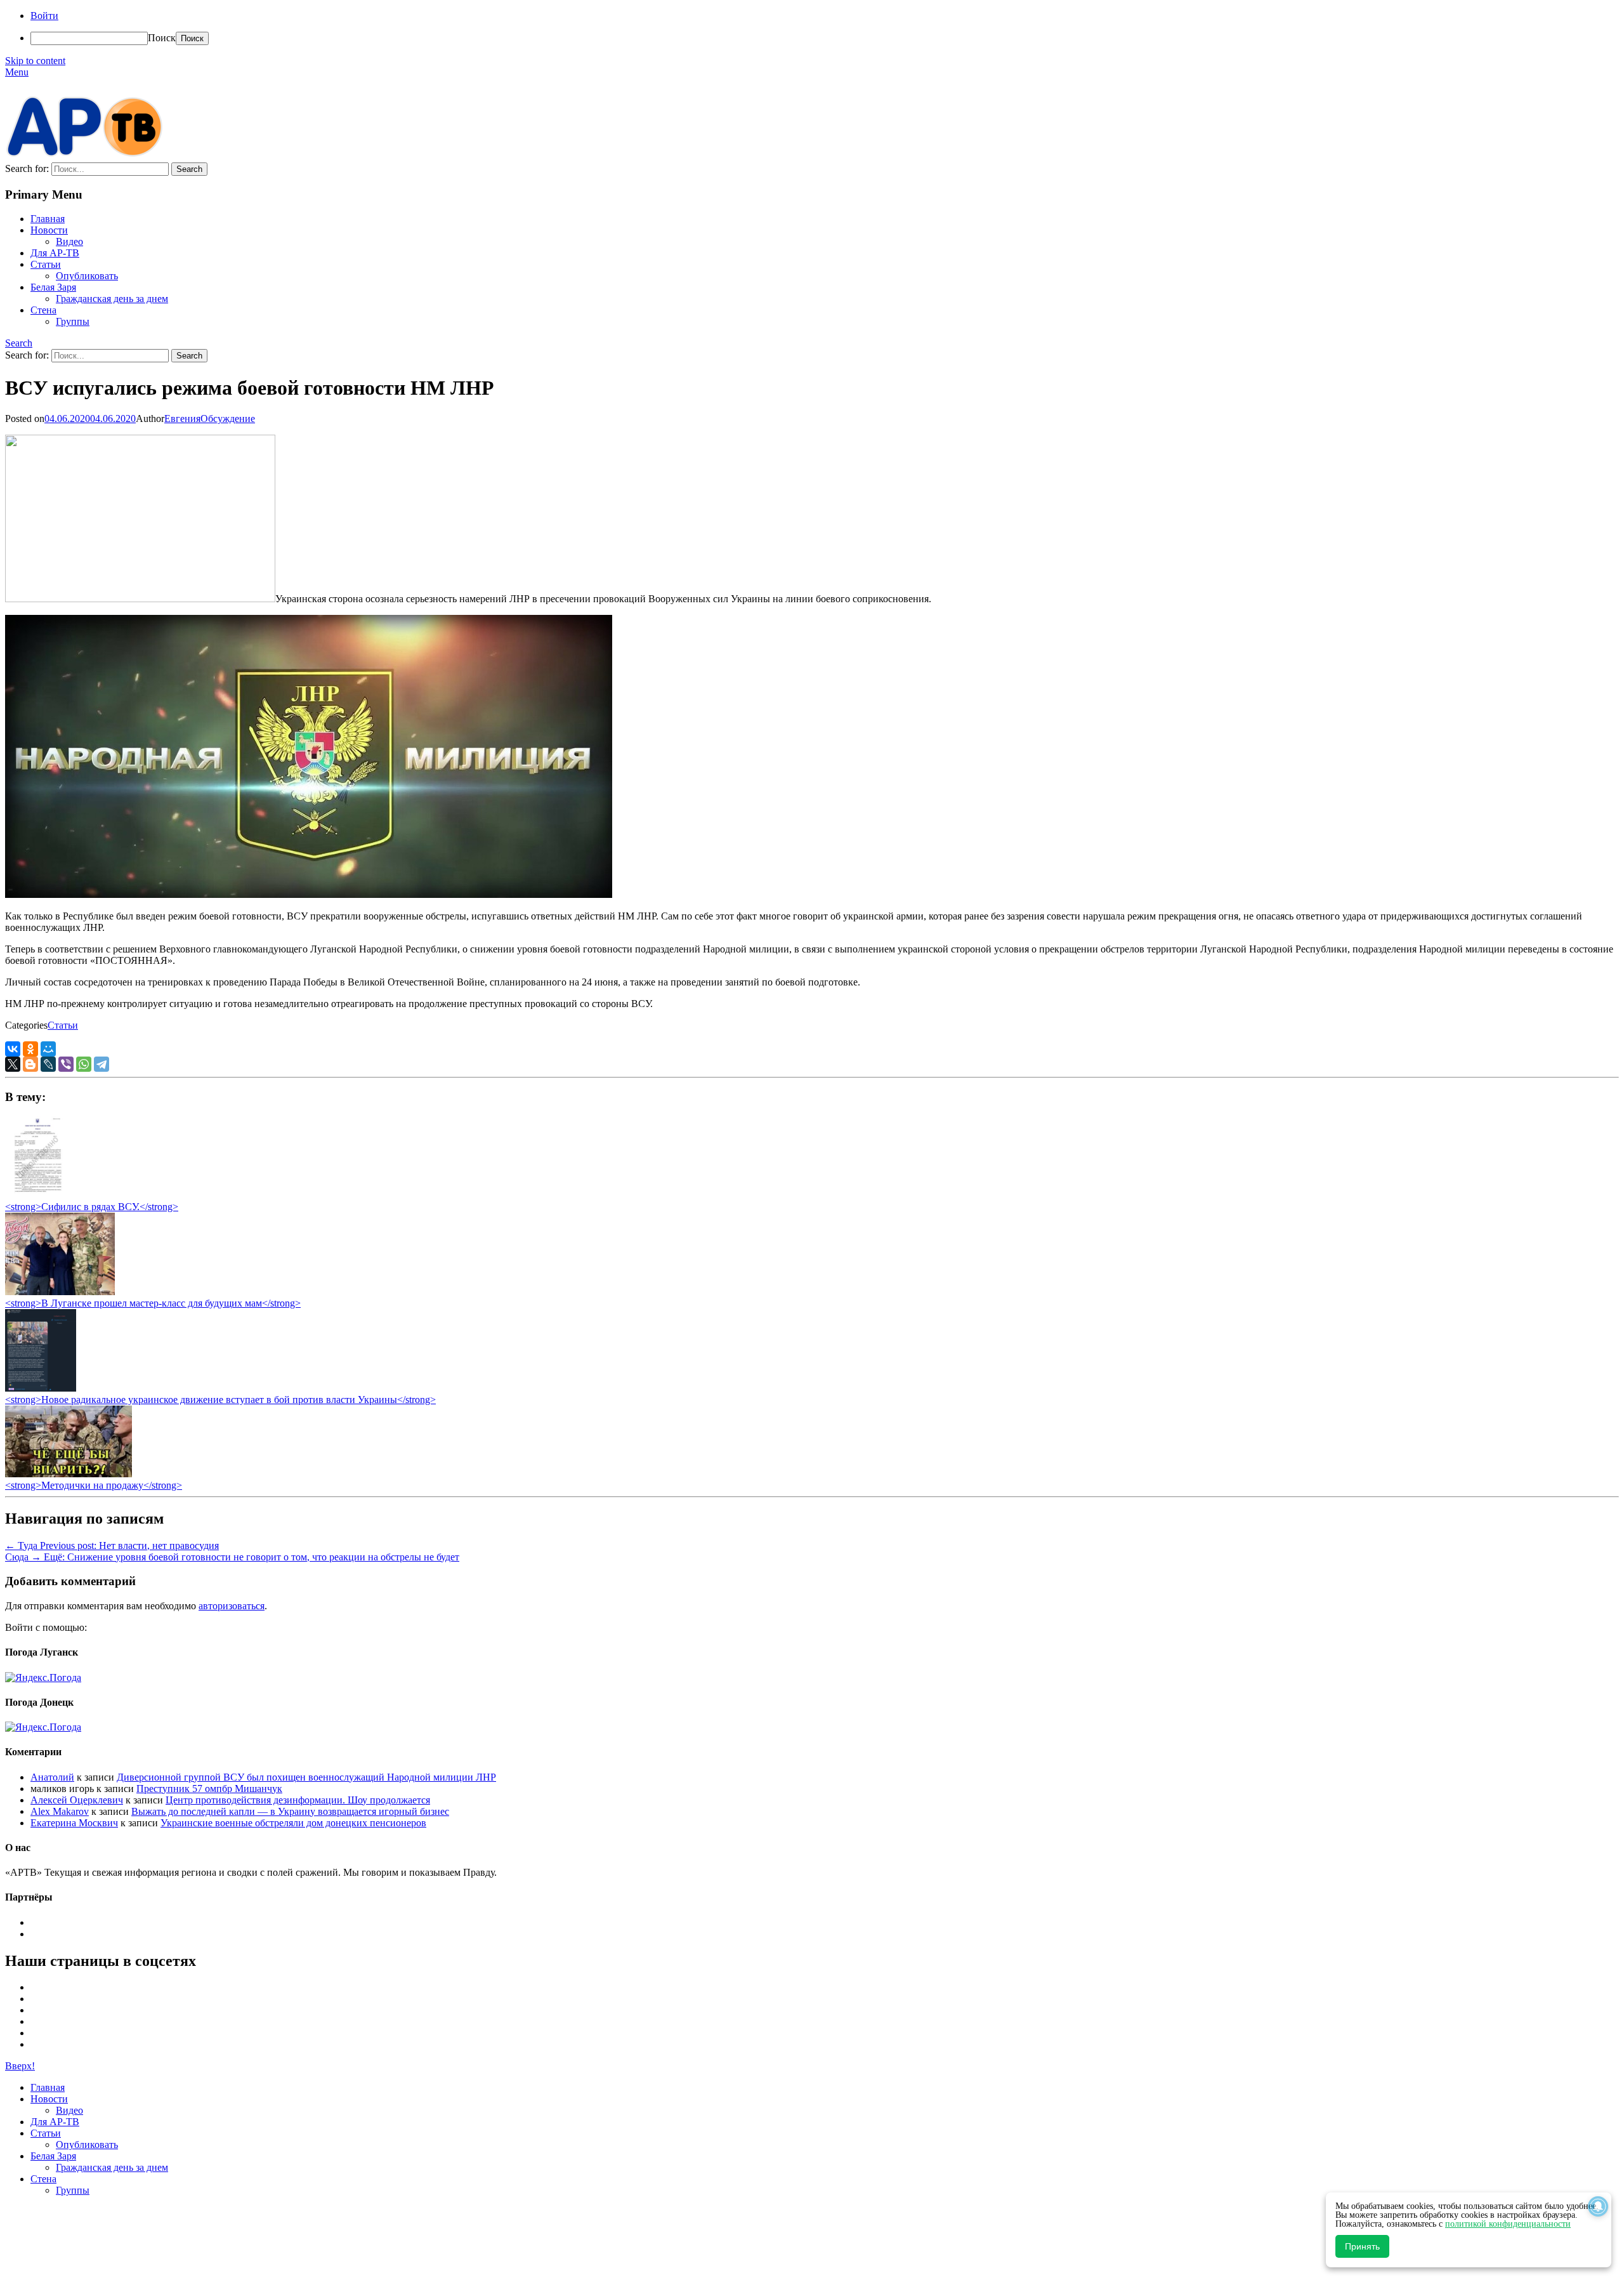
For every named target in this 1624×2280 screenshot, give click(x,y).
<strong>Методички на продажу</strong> (94, 1485)
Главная (48, 219)
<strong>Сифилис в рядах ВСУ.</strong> (92, 1207)
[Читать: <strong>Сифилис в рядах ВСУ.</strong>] (34, 1195)
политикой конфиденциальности (1508, 2224)
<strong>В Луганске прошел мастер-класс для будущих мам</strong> (153, 1303)
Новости (49, 230)
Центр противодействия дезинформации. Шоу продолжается (298, 1800)
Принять (1362, 2246)
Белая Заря (53, 287)
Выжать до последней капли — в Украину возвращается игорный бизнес (290, 1811)
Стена (43, 310)
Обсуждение (228, 418)
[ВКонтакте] (13, 1049)
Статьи (46, 264)
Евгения (182, 418)
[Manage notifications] (1598, 2206)
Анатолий (52, 1777)
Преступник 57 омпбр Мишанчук (209, 1789)
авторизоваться (232, 1606)
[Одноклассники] (30, 1049)
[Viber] (66, 1064)
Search (19, 343)
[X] (13, 1064)
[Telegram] (101, 1064)
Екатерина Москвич (74, 1823)
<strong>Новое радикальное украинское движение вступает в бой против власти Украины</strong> (220, 1400)
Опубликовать (87, 276)
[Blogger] (30, 1064)
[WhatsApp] (84, 1064)
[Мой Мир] (48, 1049)
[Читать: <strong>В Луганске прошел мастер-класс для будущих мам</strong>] (60, 1292)
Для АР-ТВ (55, 253)
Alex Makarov (60, 1811)
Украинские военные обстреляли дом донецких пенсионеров (293, 1823)
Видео (69, 241)
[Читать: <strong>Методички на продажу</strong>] (69, 1474)
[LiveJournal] (48, 1064)
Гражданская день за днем (112, 299)
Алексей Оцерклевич (77, 1800)
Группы (73, 321)
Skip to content (35, 61)
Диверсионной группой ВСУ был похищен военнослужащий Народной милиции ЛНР (306, 1777)
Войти (44, 16)
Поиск (162, 38)
